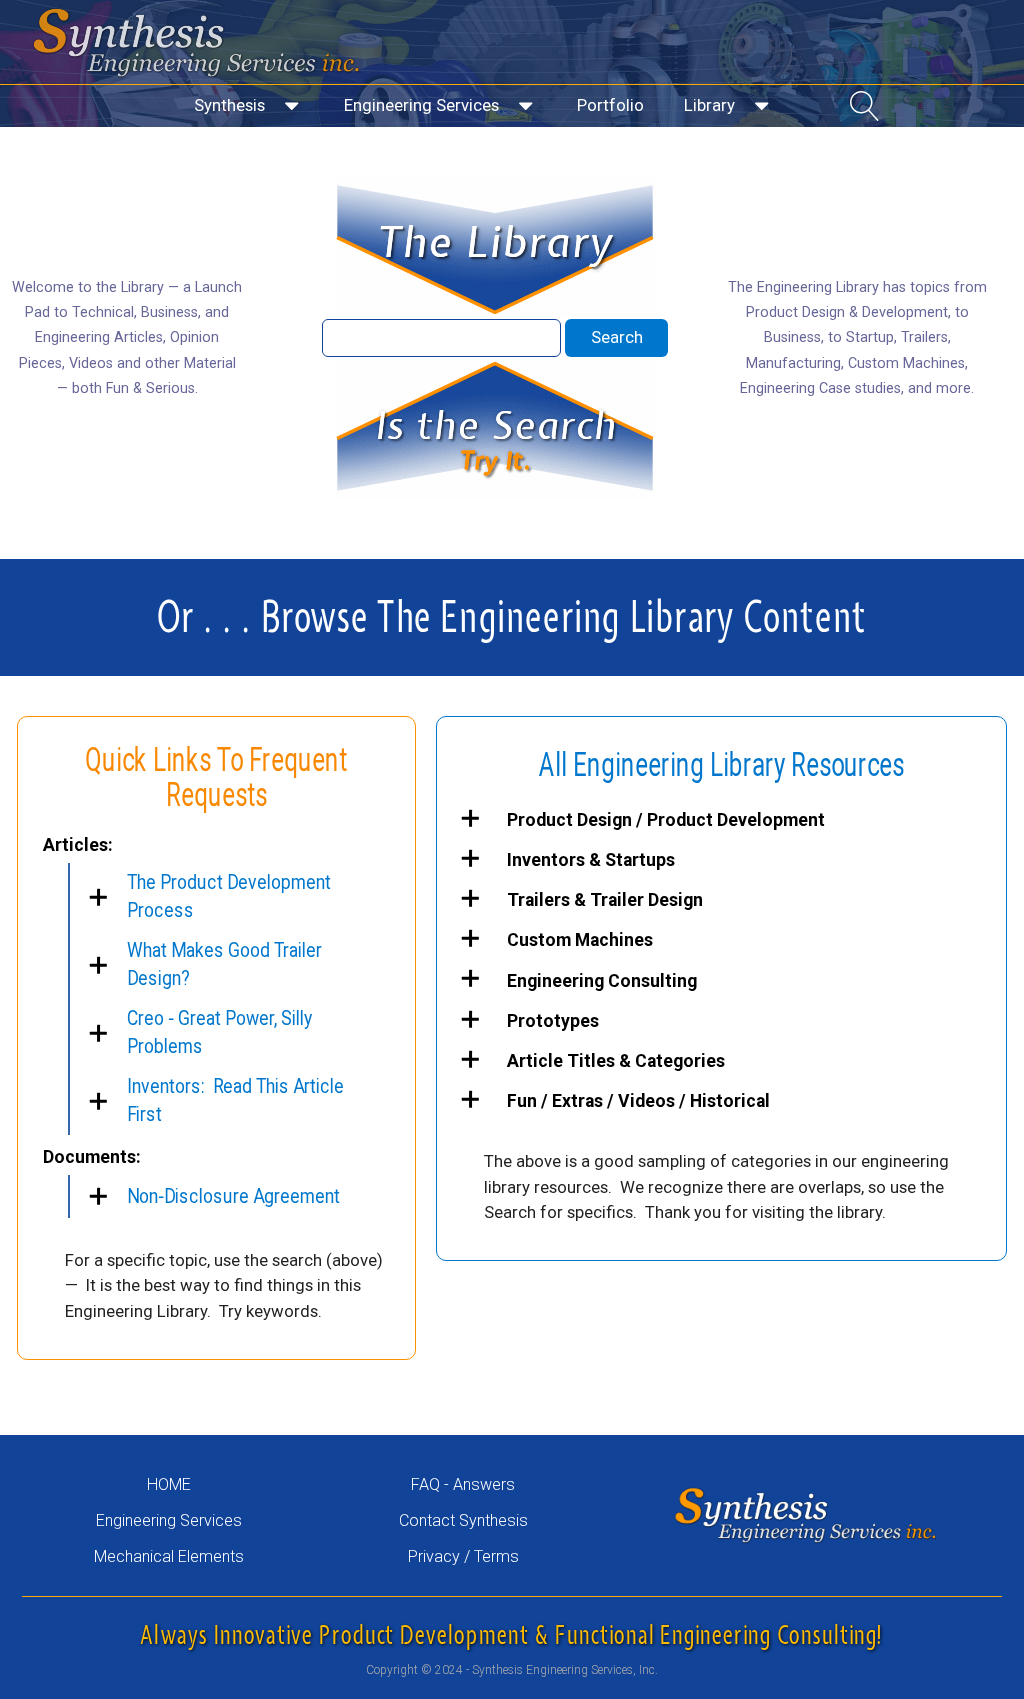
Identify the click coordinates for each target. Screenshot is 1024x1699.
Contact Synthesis (463, 1520)
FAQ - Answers (463, 1484)
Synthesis (229, 105)
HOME (169, 1484)
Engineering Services (421, 105)
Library (709, 105)
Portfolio (610, 105)
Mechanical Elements (169, 1556)
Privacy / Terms (463, 1556)
